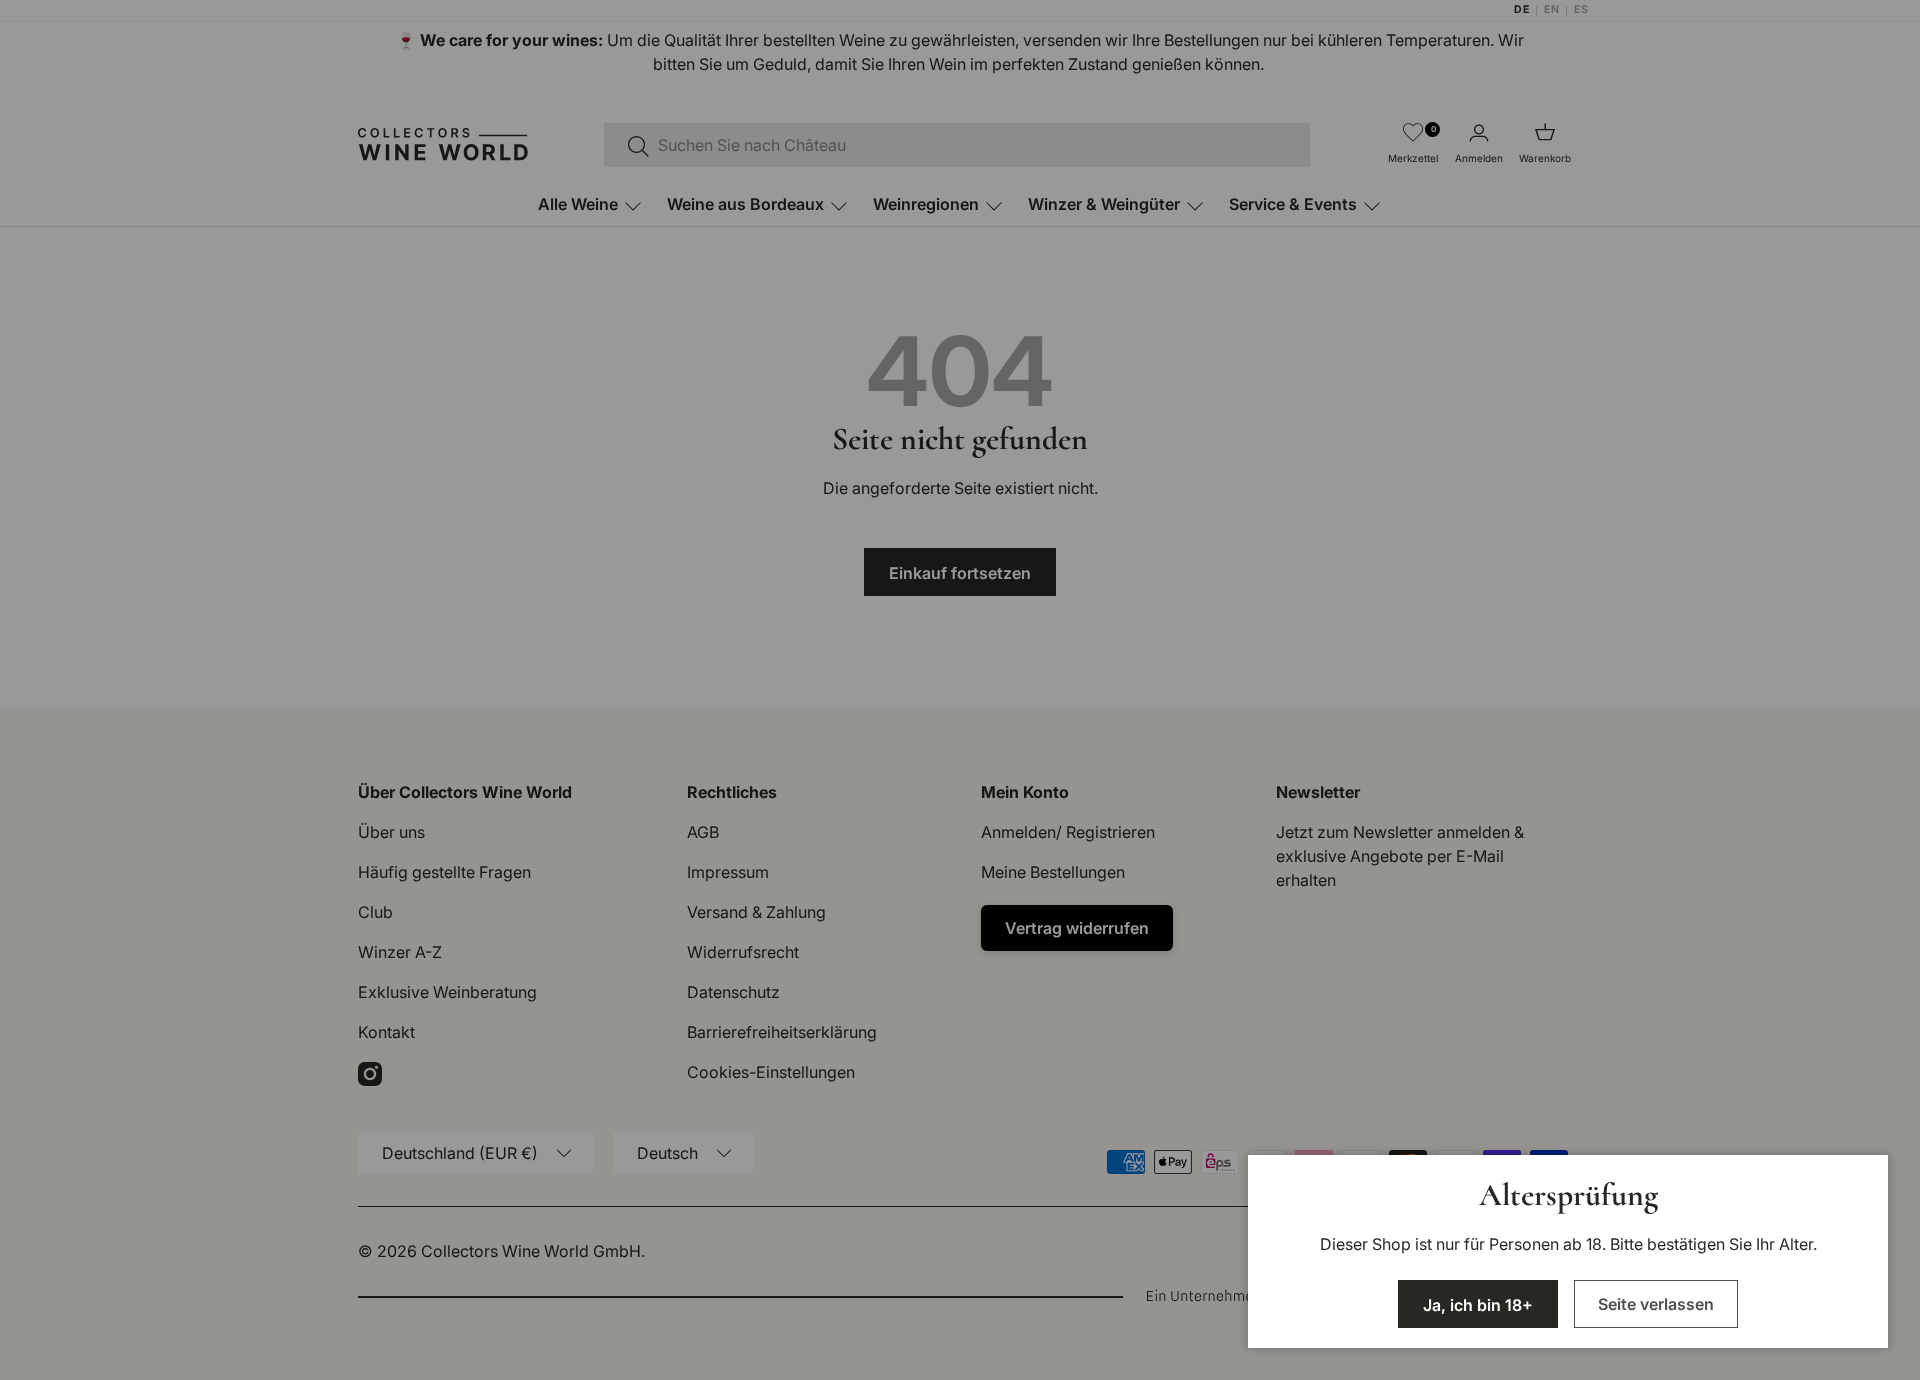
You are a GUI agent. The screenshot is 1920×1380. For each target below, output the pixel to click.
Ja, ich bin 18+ (1478, 1305)
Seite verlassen (1656, 1304)
